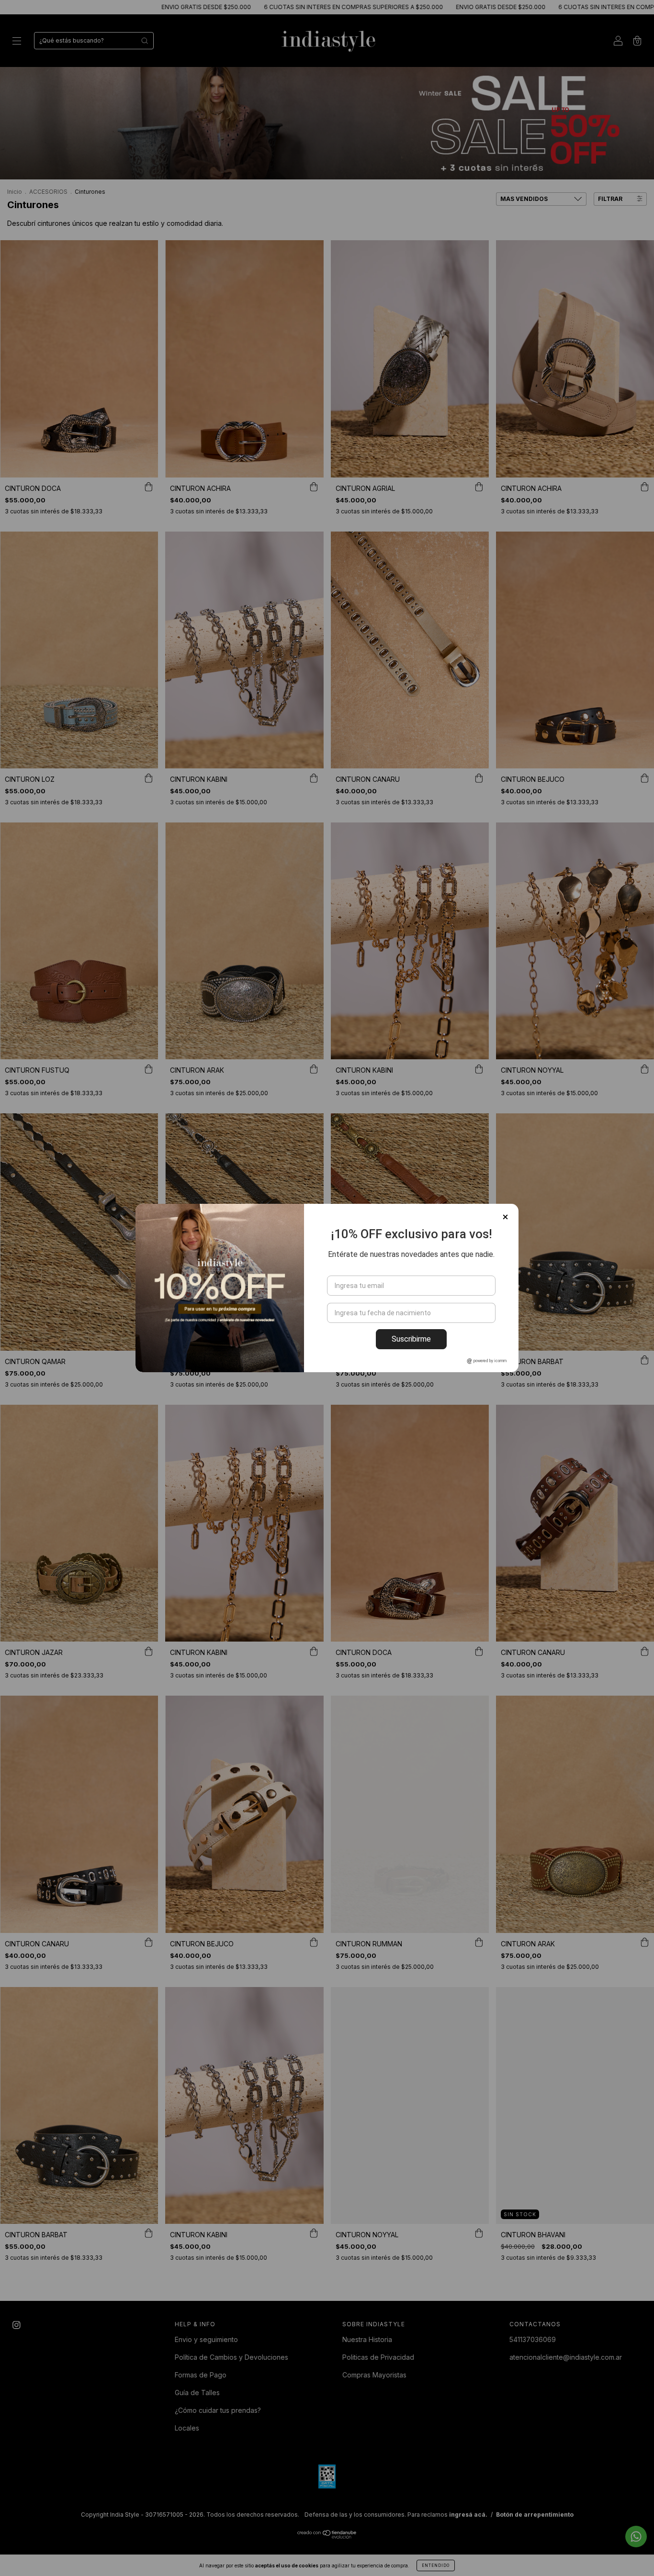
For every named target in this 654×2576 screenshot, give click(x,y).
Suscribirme (411, 1339)
